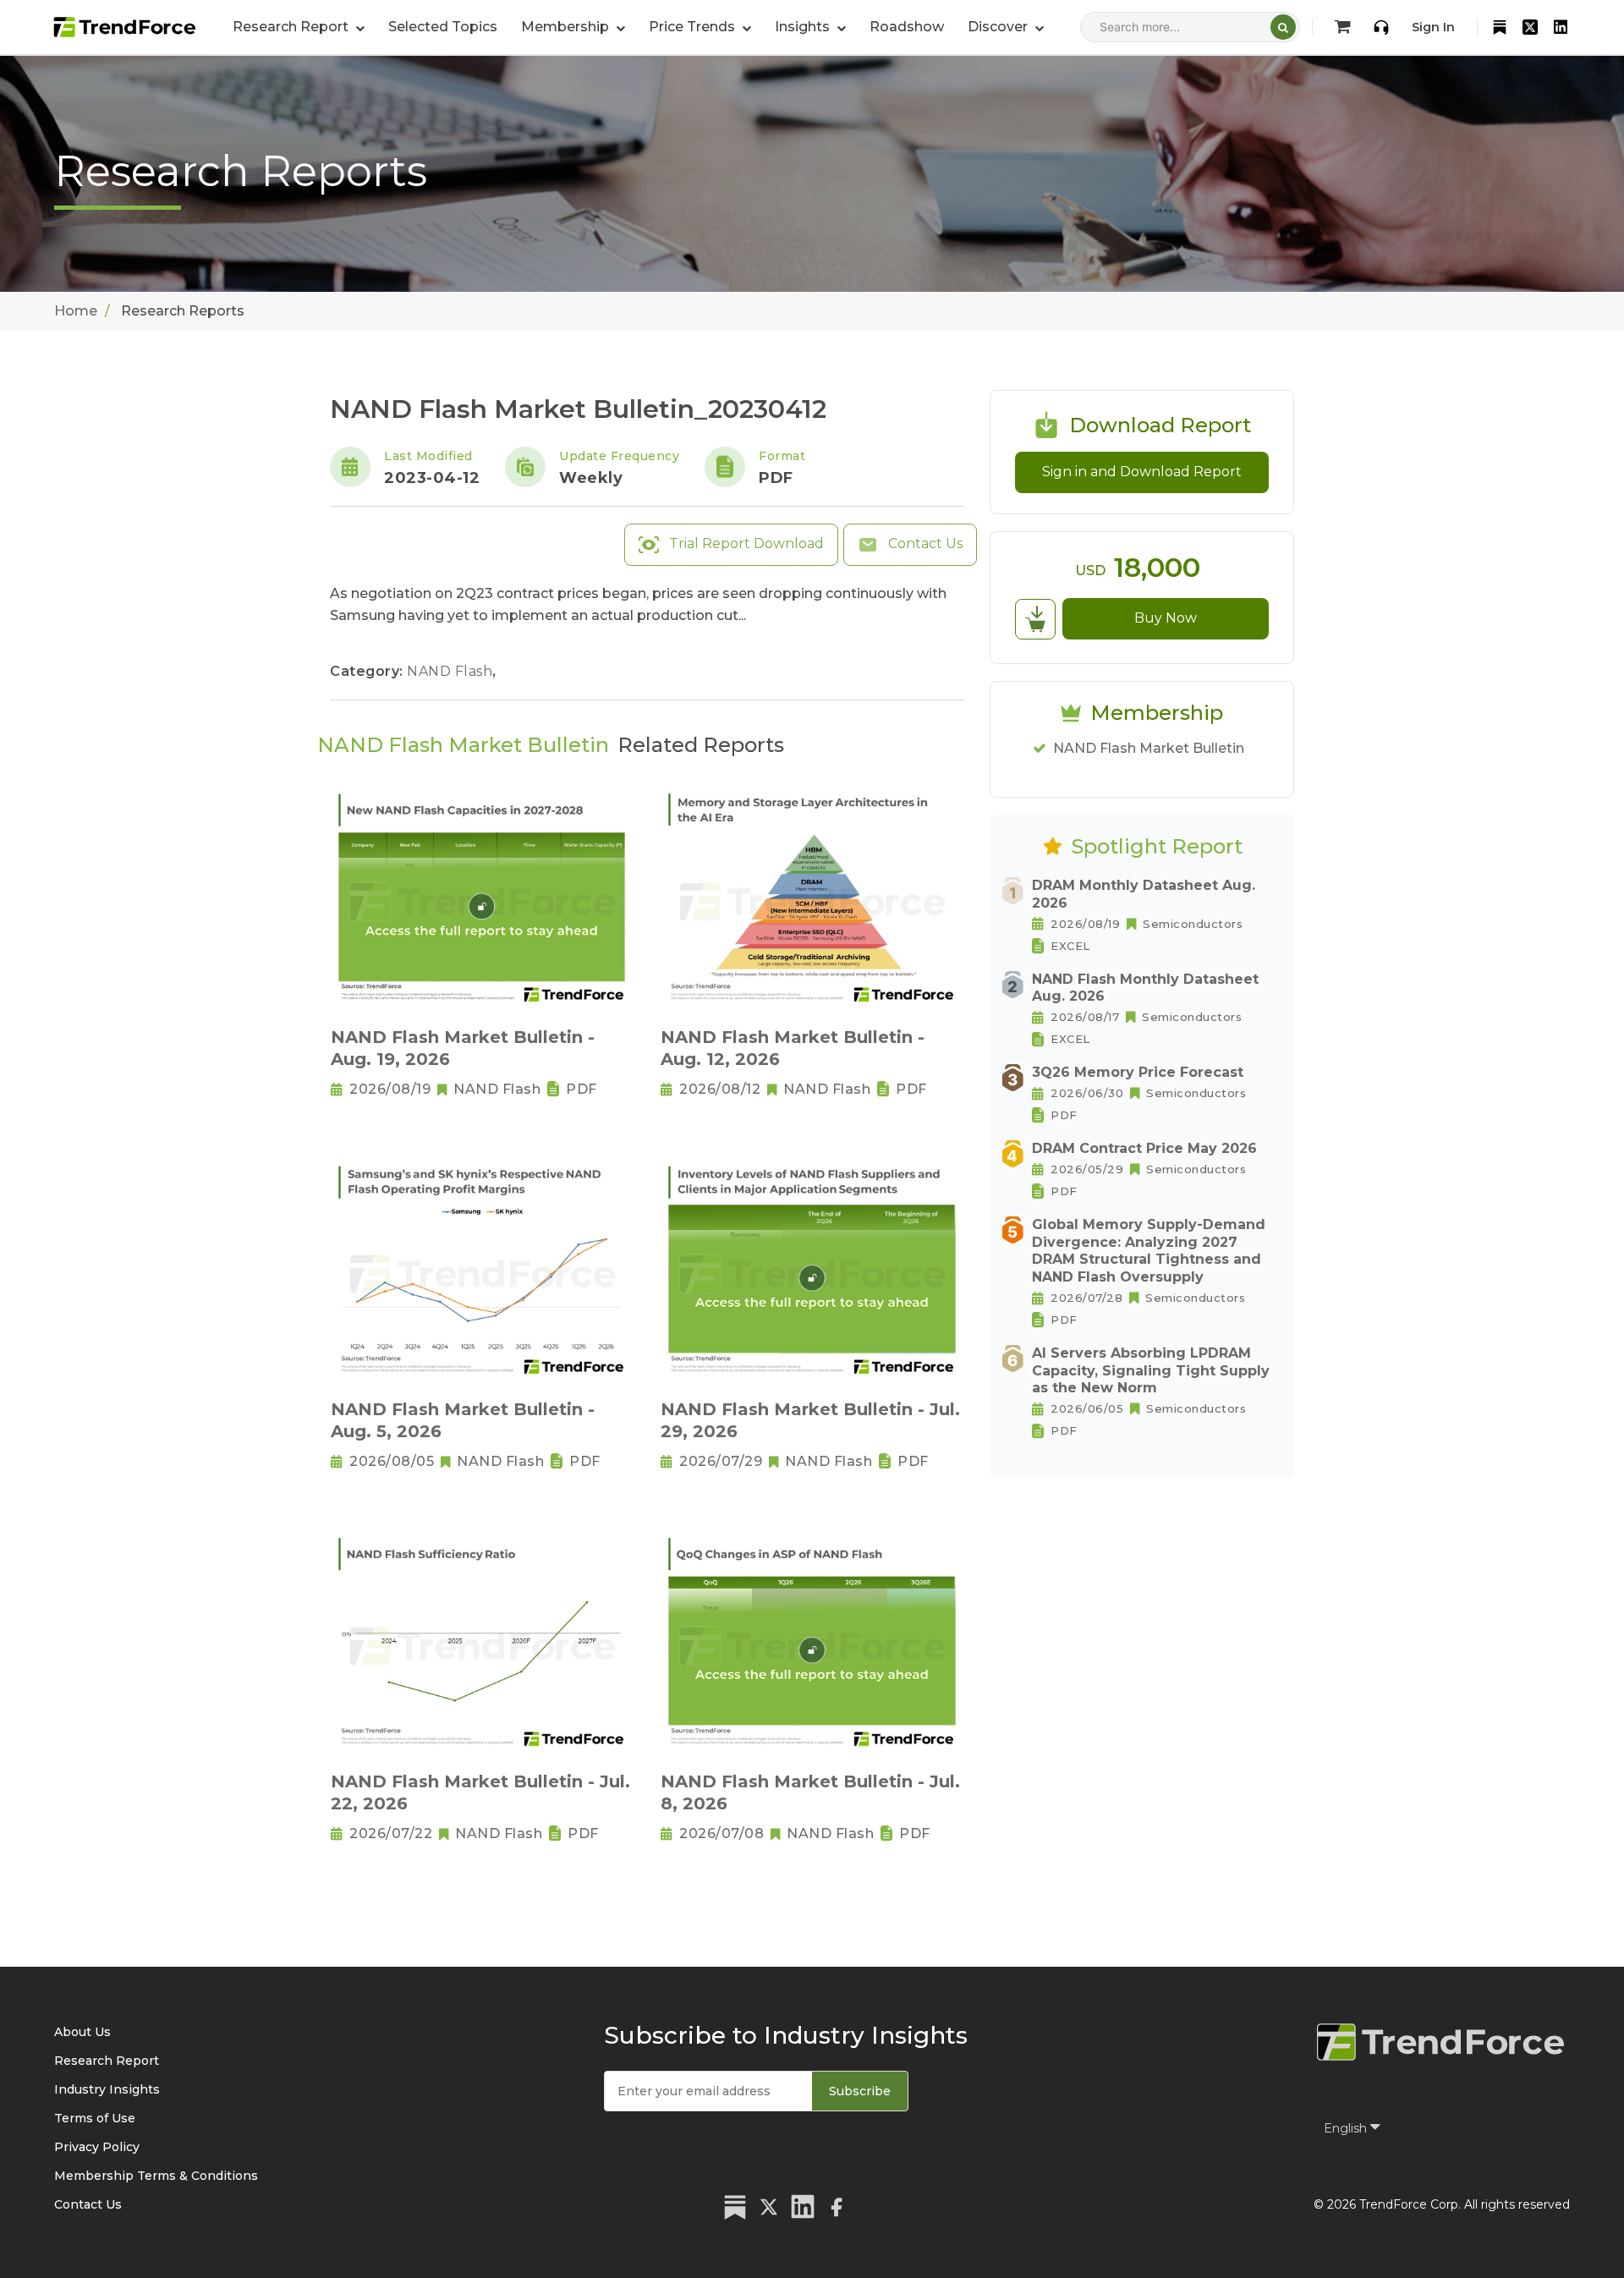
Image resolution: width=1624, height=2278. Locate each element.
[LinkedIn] (1561, 27)
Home (76, 311)
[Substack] (1500, 27)
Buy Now (1166, 618)
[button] (573, 27)
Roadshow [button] (907, 27)
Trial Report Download (745, 543)
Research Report (107, 2061)
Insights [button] (804, 27)
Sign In (1433, 27)
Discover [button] (999, 27)
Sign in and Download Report (1142, 472)
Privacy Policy (97, 2147)
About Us (82, 2032)
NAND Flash (452, 671)
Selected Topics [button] (443, 27)
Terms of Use (95, 2118)
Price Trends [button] (694, 27)
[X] (1530, 27)
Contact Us (924, 543)
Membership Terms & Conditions (156, 2176)
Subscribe (860, 2091)
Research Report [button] (292, 27)
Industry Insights (107, 2089)
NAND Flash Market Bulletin (1149, 748)
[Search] (1283, 27)
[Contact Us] (1381, 27)
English (1347, 2128)
